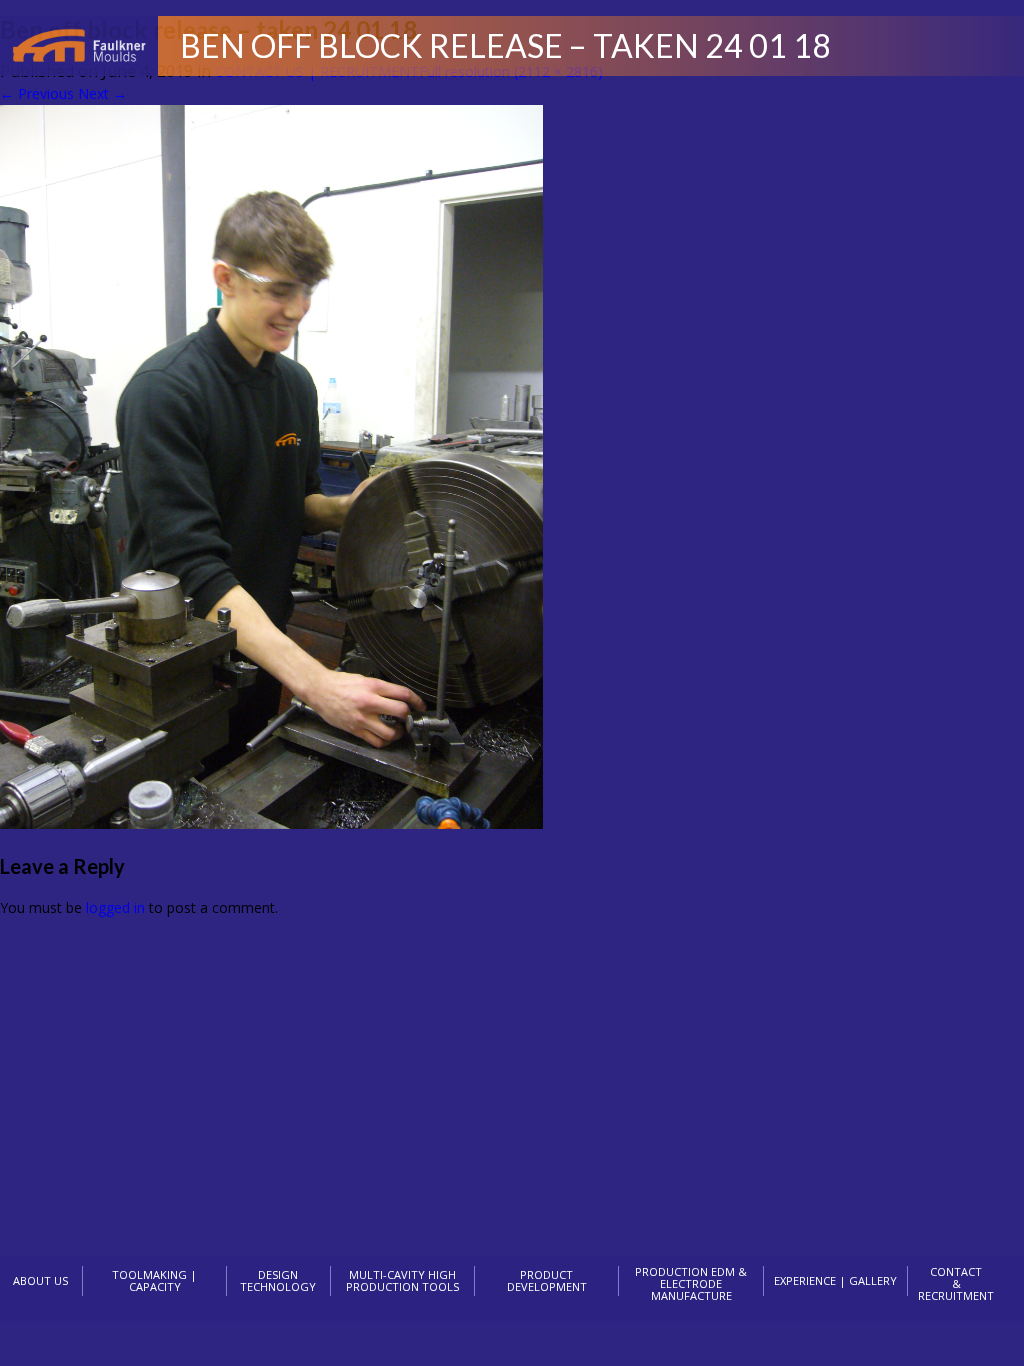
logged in (115, 907)
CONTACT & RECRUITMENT (956, 1284)
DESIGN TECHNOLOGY (278, 1280)
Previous (37, 93)
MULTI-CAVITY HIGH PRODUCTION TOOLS (402, 1280)
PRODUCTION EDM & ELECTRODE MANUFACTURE (691, 1284)
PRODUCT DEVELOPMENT (547, 1280)
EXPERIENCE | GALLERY (835, 1280)
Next (102, 93)
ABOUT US (40, 1280)
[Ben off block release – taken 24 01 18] (271, 823)
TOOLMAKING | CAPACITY (154, 1280)
